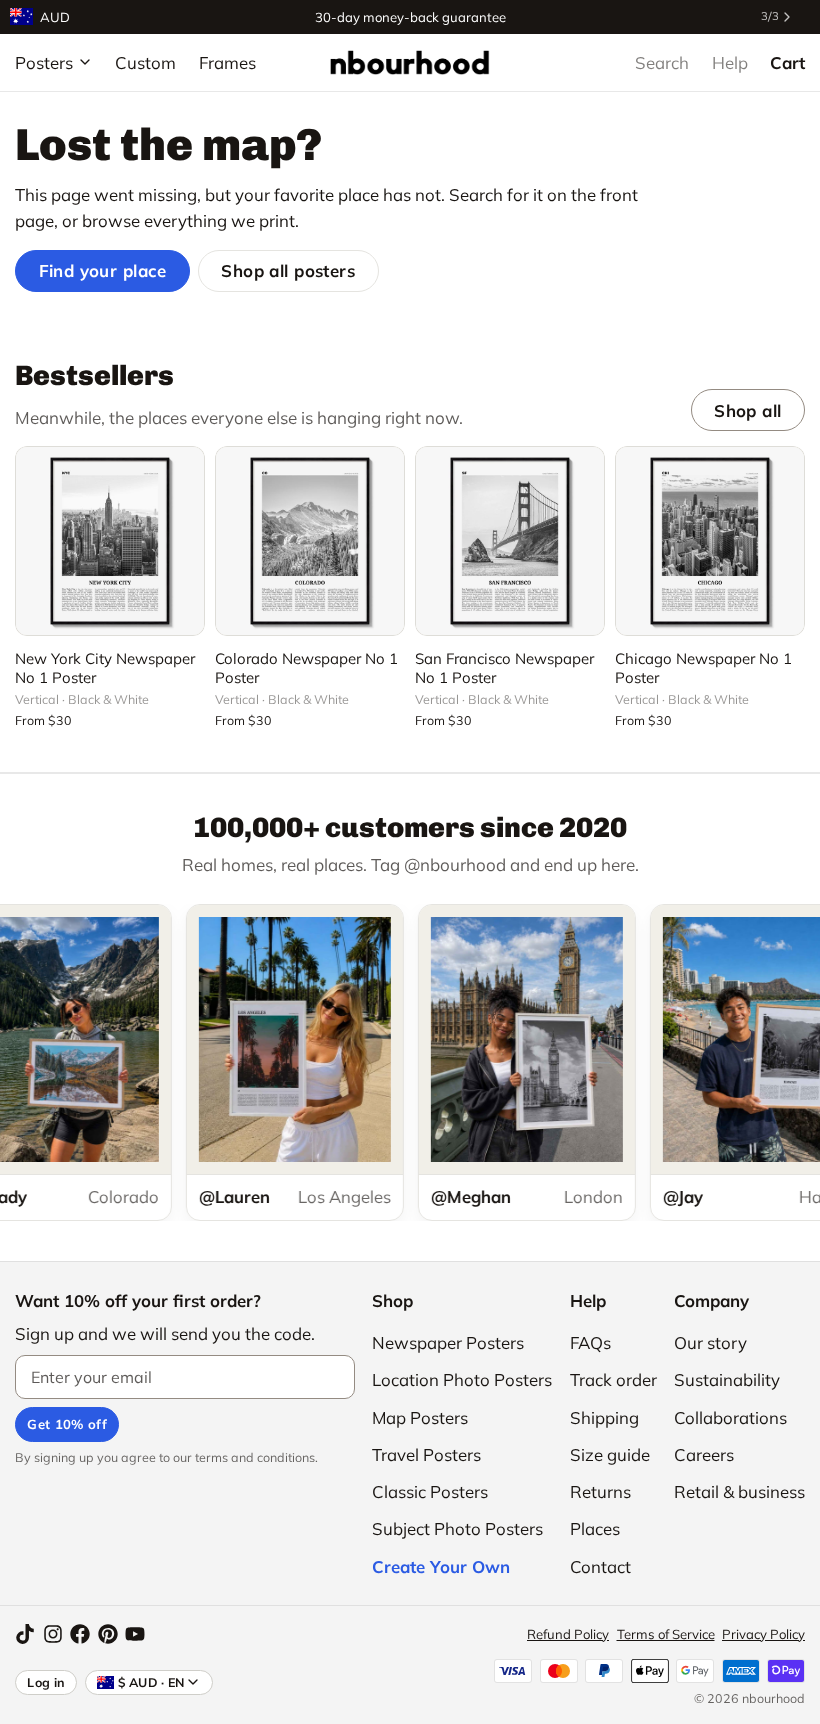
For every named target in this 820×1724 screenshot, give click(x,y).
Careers (704, 1454)
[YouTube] (135, 1634)
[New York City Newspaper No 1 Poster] (110, 541)
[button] (110, 609)
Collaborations (730, 1417)
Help (730, 62)
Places (595, 1528)
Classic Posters (430, 1491)
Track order (613, 1379)
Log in (46, 1682)
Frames (227, 62)
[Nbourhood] (409, 62)
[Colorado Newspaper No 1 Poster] (310, 541)
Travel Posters (426, 1454)
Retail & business (739, 1491)
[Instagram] (53, 1634)
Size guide (610, 1454)
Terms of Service (666, 1634)
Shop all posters (288, 270)
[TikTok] (25, 1634)
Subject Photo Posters (457, 1528)
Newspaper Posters (448, 1342)
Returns (600, 1491)
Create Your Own (441, 1566)
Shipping (604, 1417)
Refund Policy (568, 1634)
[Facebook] (80, 1634)
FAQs (590, 1342)
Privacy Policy (763, 1634)
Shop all (747, 410)
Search (662, 62)
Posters (44, 62)
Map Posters (420, 1417)
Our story (710, 1342)
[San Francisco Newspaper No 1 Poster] (510, 541)
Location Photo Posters (462, 1379)
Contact (600, 1566)
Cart (787, 62)
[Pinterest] (108, 1634)
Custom (145, 62)
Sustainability (727, 1379)
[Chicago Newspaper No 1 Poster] (710, 541)
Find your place (103, 270)
